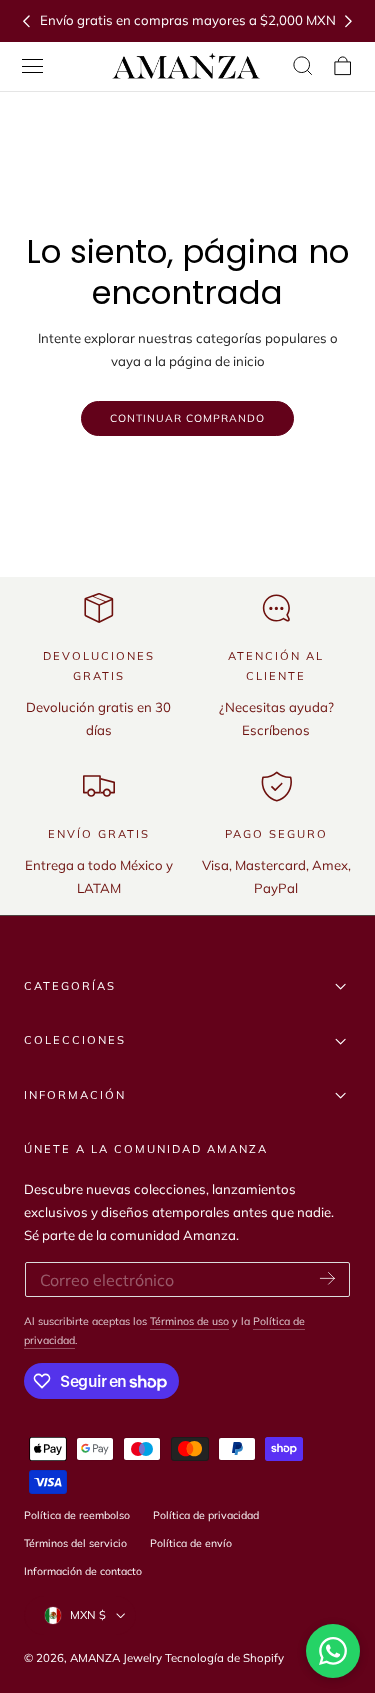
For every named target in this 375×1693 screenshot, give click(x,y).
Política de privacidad (206, 1515)
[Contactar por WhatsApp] (333, 1651)
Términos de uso (189, 1321)
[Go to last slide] (26, 21)
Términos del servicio (75, 1543)
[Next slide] (349, 21)
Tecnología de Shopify (224, 1658)
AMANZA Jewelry (117, 1658)
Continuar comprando (187, 418)
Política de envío (191, 1543)
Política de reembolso (77, 1515)
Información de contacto (83, 1571)
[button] (33, 66)
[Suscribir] (327, 1278)
